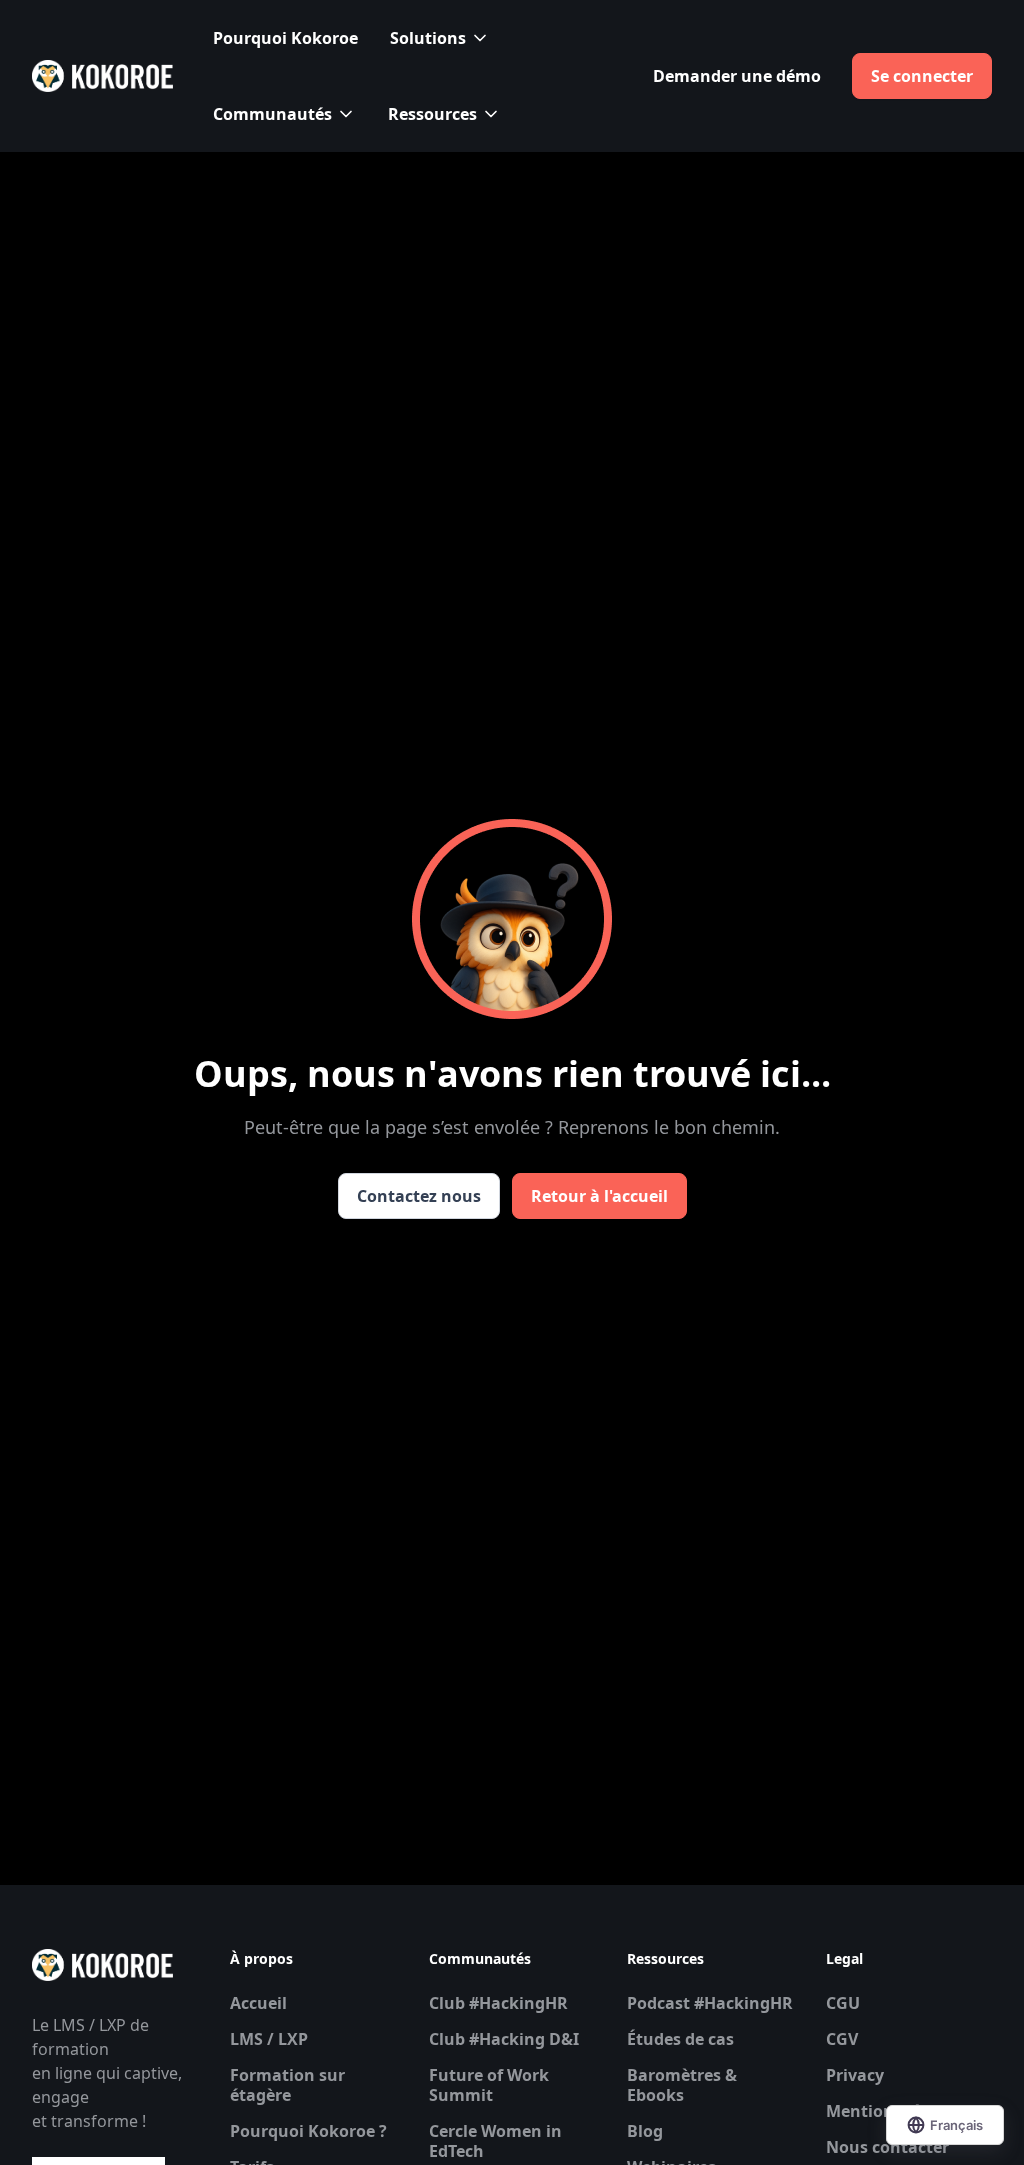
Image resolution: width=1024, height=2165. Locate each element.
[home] (102, 76)
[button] (440, 38)
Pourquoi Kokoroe (285, 38)
